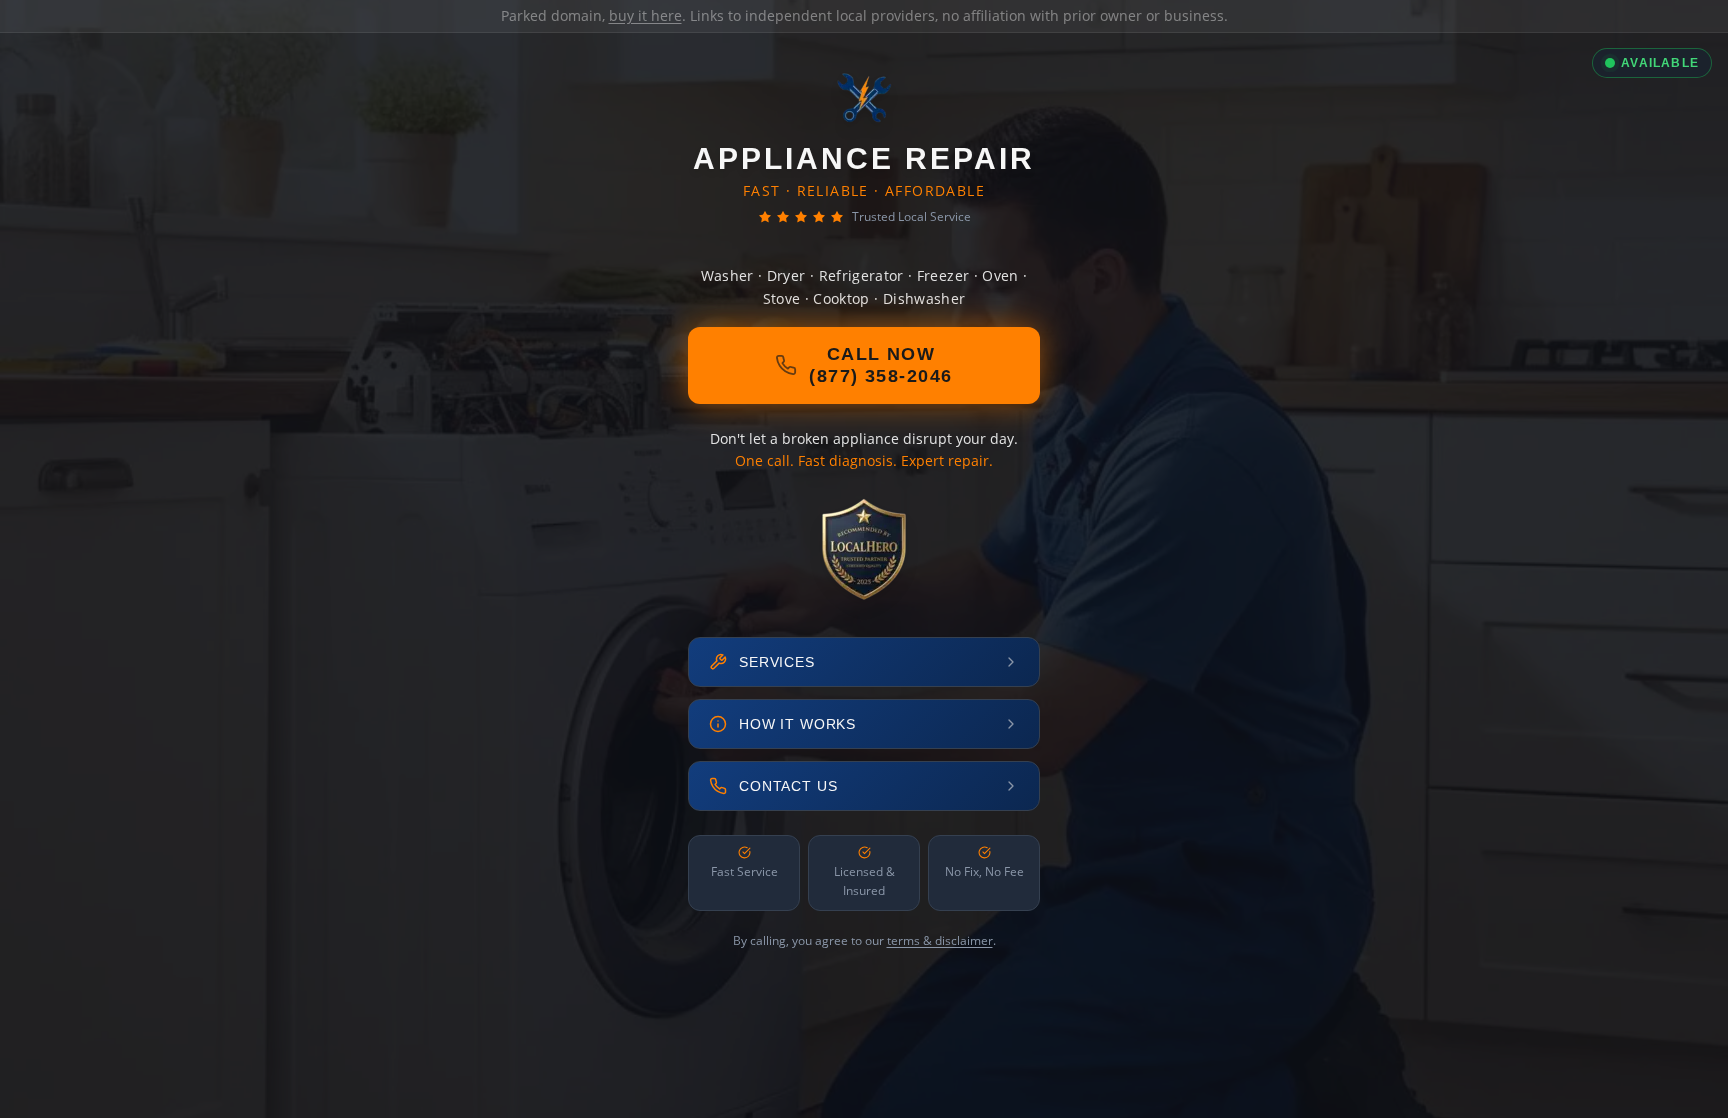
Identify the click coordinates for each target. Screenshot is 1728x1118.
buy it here (645, 15)
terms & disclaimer (940, 940)
